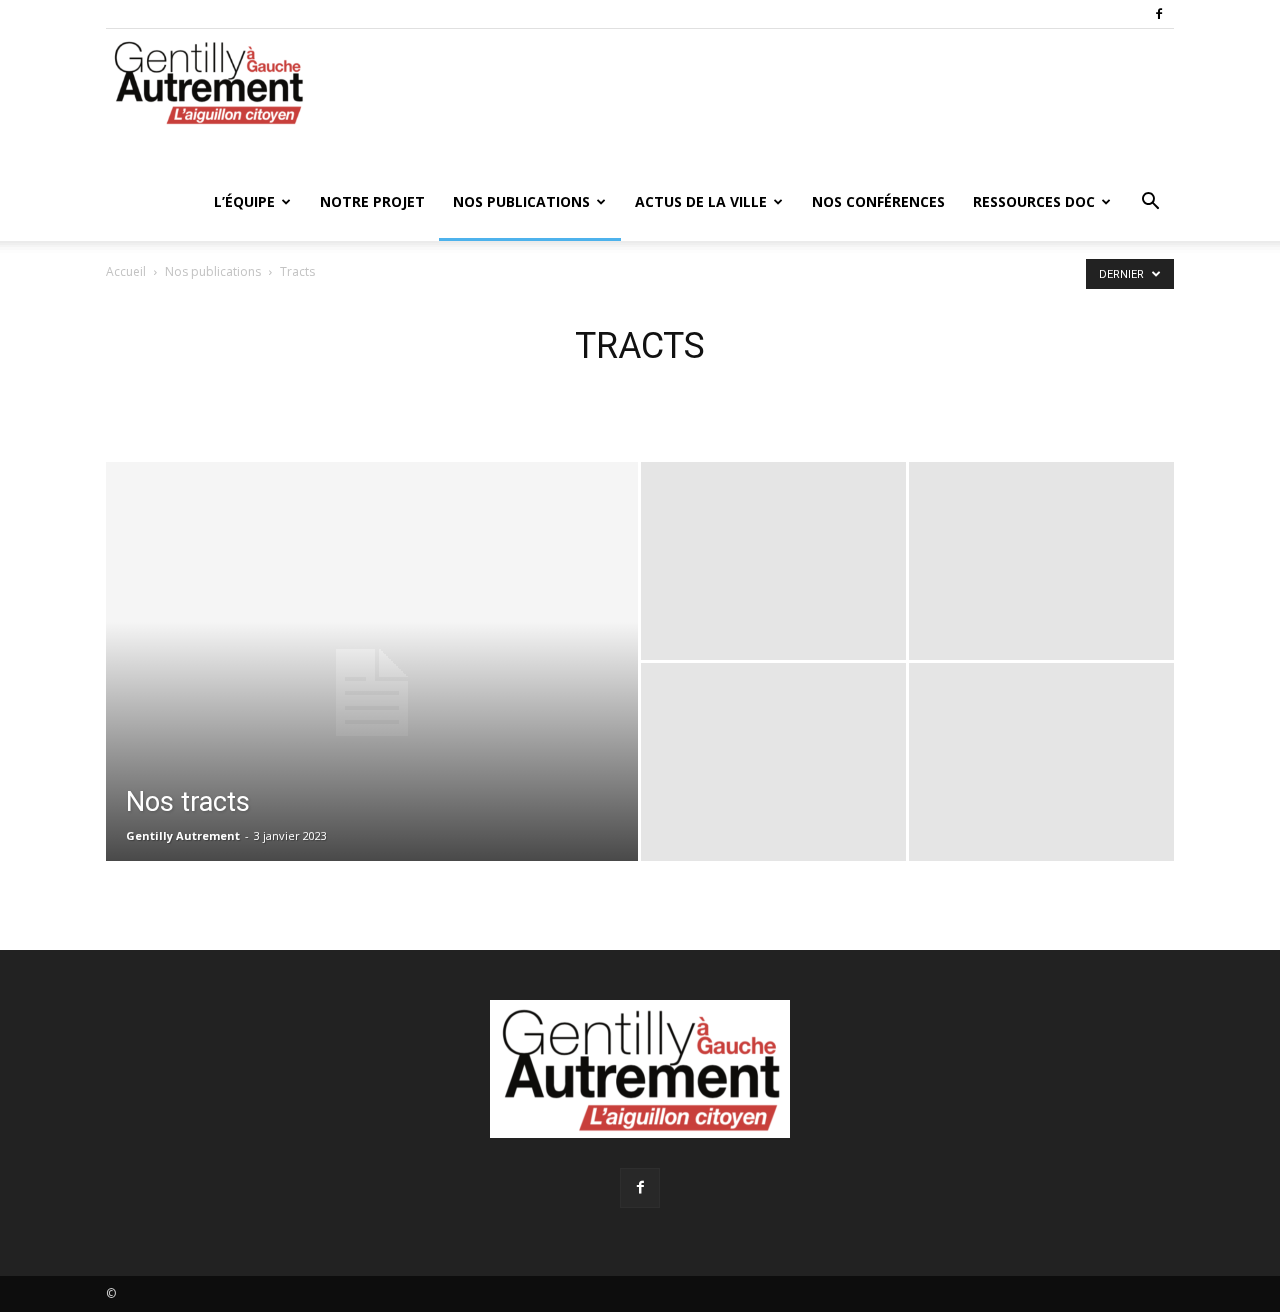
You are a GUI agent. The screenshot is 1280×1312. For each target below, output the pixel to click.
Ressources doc (1034, 201)
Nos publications (521, 201)
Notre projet (372, 201)
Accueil (126, 271)
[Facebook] (1159, 14)
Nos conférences (878, 201)
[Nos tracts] (372, 693)
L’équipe (244, 201)
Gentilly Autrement (183, 835)
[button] (1150, 203)
